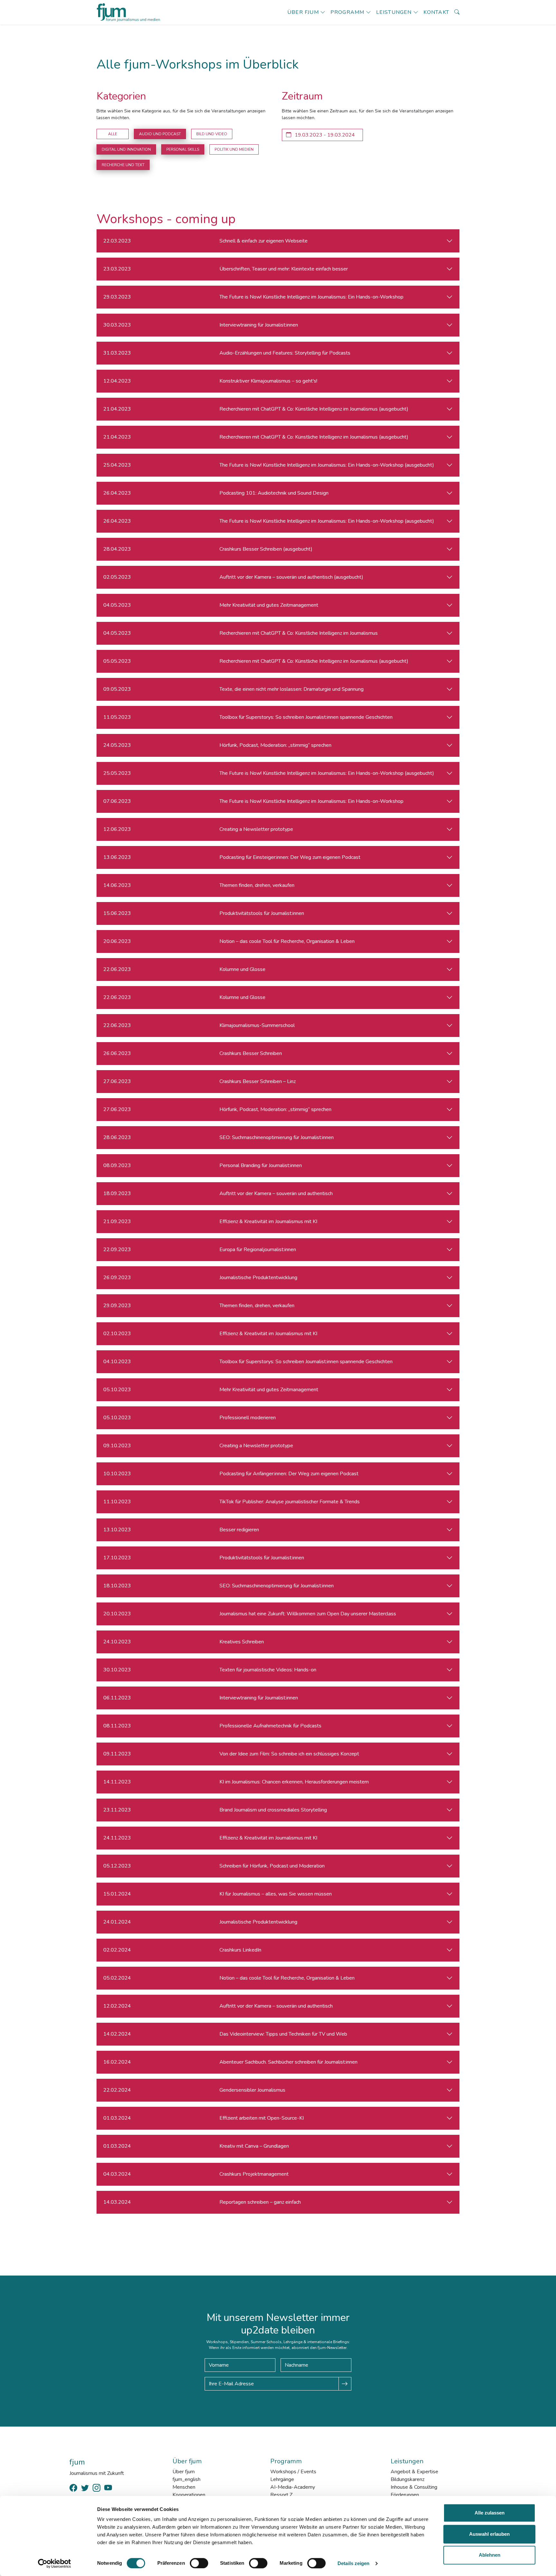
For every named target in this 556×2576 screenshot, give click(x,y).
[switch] (199, 2563)
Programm (347, 12)
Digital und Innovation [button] (126, 149)
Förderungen (405, 2495)
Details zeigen (353, 2563)
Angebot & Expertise (414, 2472)
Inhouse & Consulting (414, 2487)
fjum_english (186, 2479)
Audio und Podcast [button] (160, 134)
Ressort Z (281, 2495)
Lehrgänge (282, 2479)
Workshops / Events (293, 2472)
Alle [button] (113, 134)
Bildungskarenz (408, 2479)
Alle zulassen (490, 2513)
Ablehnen (490, 2555)
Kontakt (436, 12)
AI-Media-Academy (293, 2487)
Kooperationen (189, 2495)
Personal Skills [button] (183, 149)
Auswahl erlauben (489, 2534)
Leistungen (394, 12)
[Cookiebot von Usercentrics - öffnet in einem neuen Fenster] (55, 2563)
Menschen (184, 2487)
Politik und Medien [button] (234, 149)
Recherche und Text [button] (123, 165)
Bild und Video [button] (212, 134)
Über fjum (303, 12)
